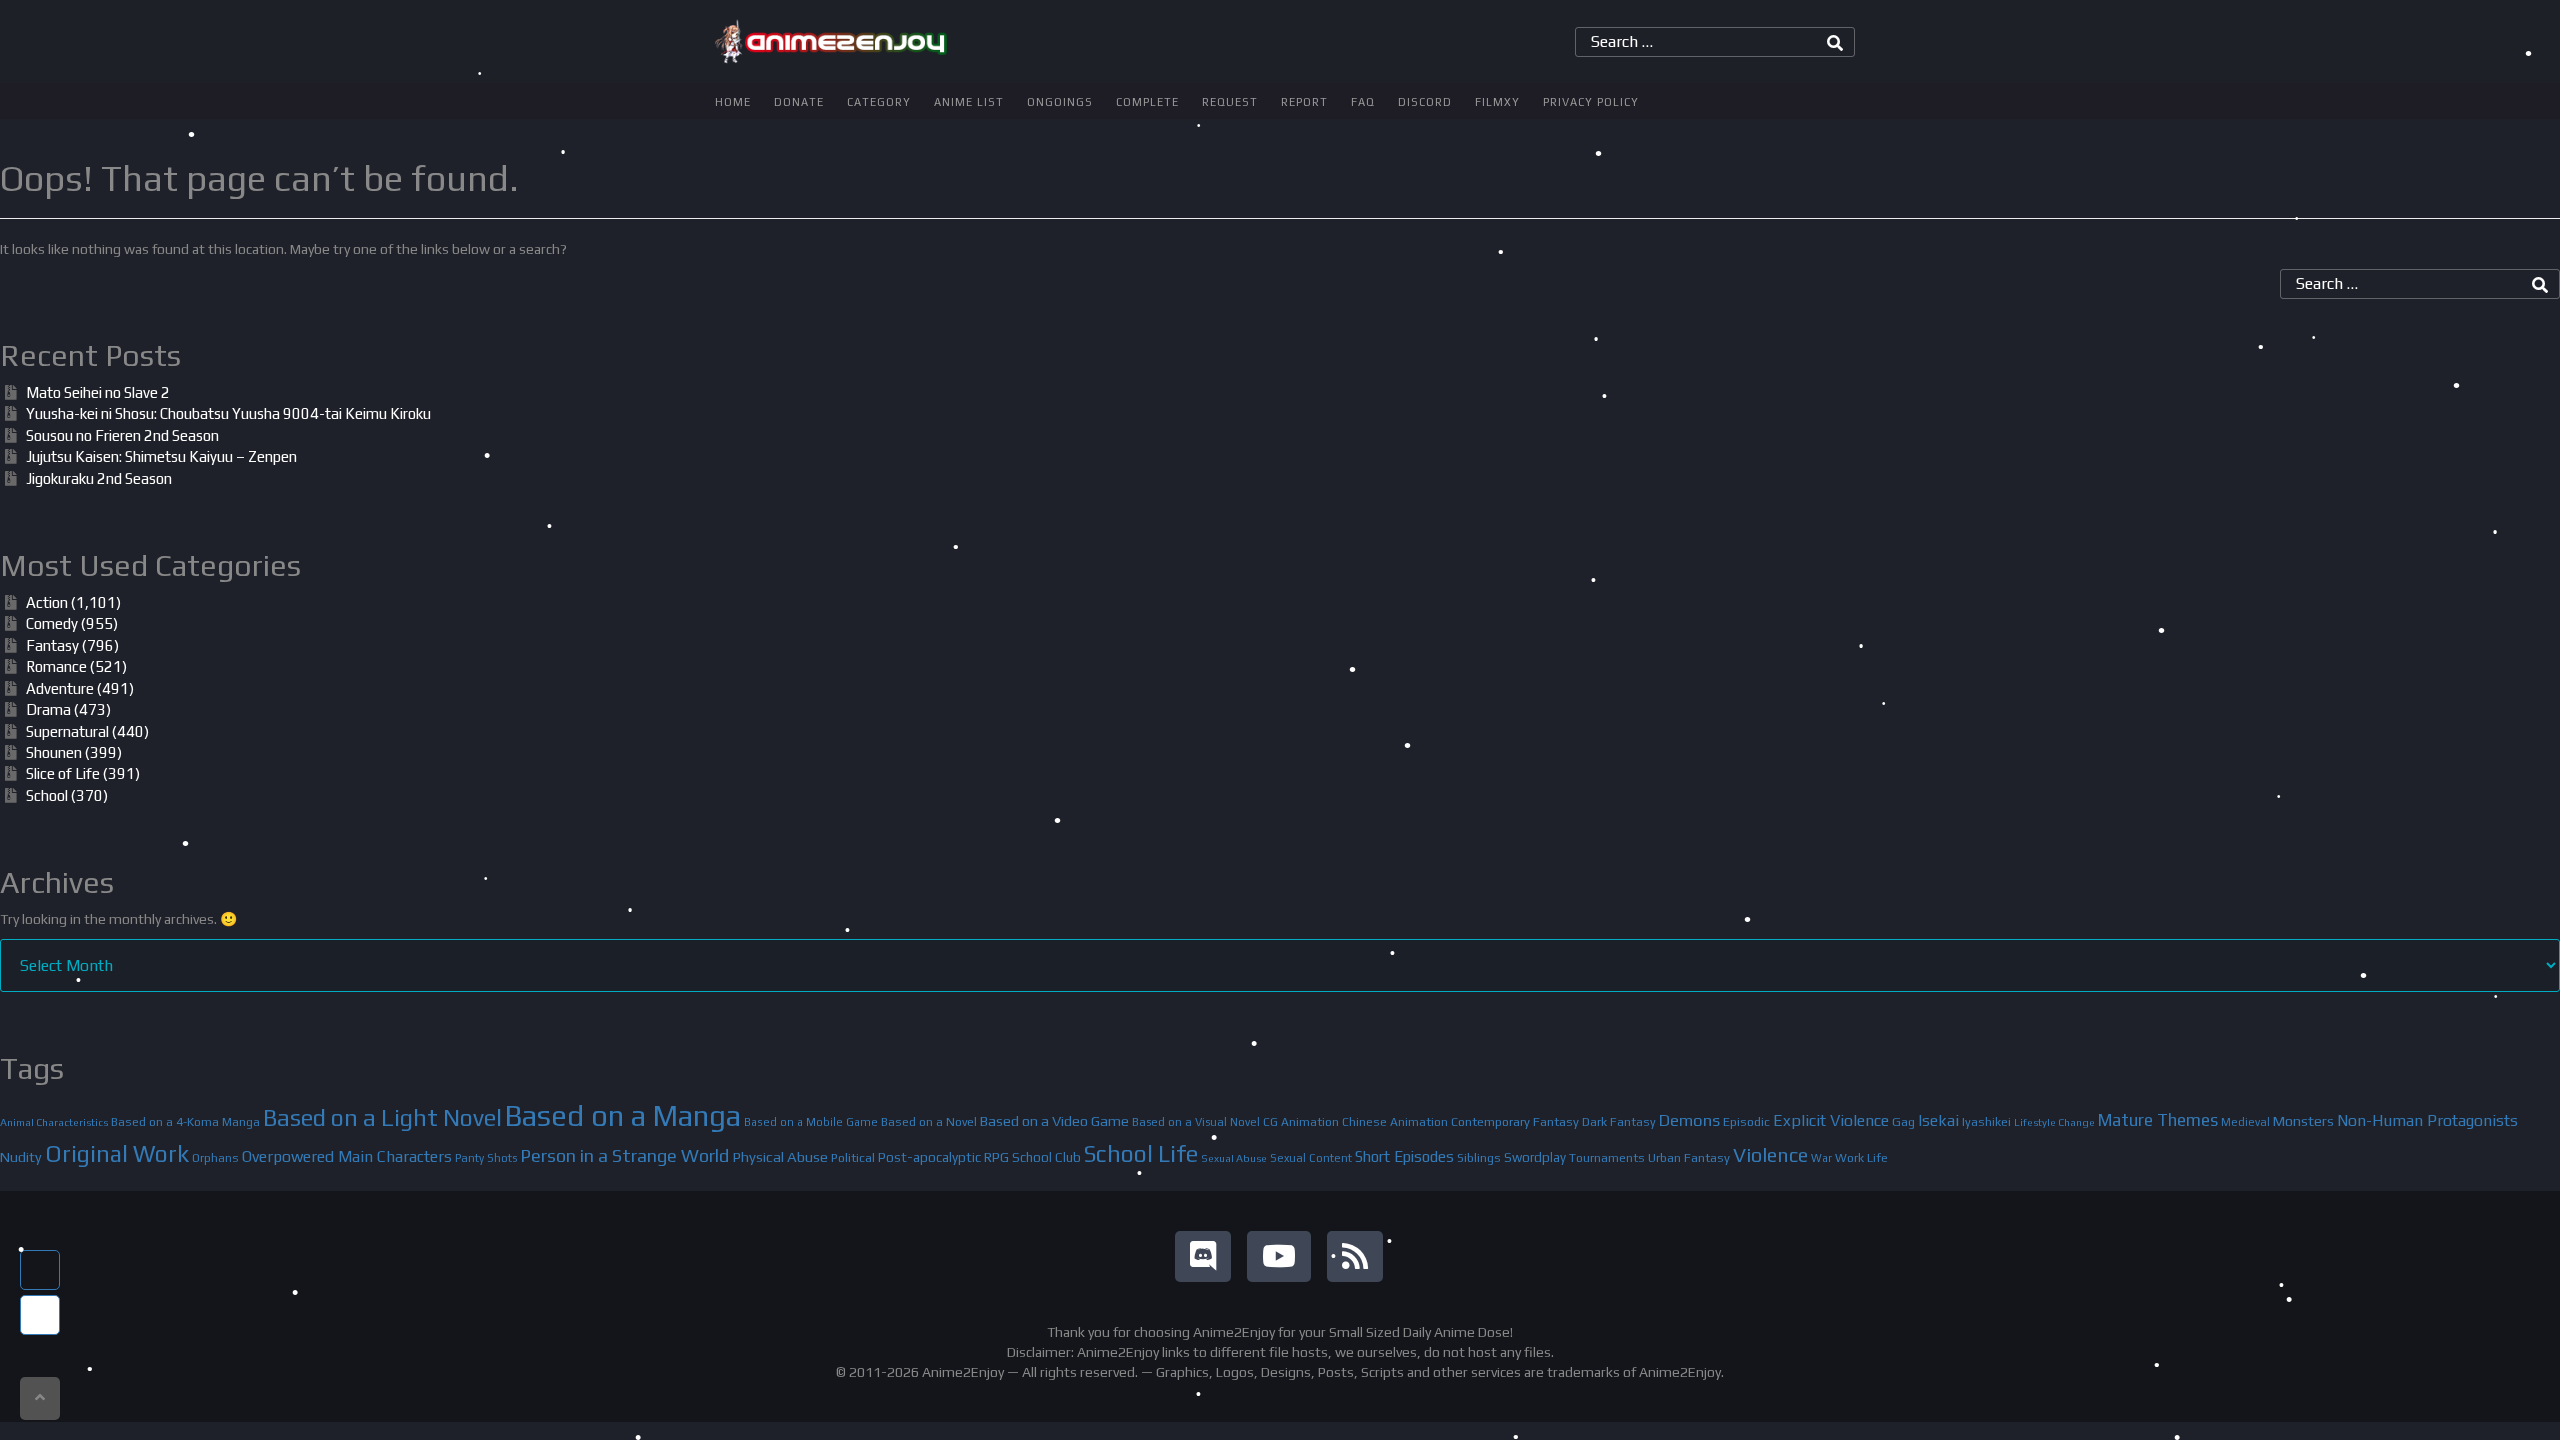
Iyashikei (1986, 1121)
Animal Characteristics (54, 1122)
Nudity (21, 1157)
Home (733, 102)
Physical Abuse (780, 1156)
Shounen (54, 752)
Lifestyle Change (2054, 1122)
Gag (1903, 1121)
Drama (48, 709)
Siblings (1479, 1157)
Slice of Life (63, 773)
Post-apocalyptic (929, 1157)
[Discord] (1203, 1256)
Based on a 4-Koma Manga (185, 1122)
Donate (799, 102)
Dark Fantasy (1619, 1122)
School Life (1141, 1153)
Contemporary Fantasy (1515, 1121)
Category (879, 102)
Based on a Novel (929, 1122)
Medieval (2245, 1122)
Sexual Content (1311, 1157)
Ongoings (1060, 102)
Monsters (2303, 1120)
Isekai (1938, 1120)
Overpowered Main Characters (347, 1156)
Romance (56, 666)
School (47, 795)
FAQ (1363, 102)
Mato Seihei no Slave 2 (98, 392)
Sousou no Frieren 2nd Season (122, 435)
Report (1304, 102)
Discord (1425, 102)
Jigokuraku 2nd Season (99, 478)
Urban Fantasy (1689, 1157)
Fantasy (52, 645)
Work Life (1861, 1158)
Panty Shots (486, 1157)
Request (1230, 102)
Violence (1770, 1154)
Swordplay (1535, 1157)
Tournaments (1607, 1157)
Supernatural (67, 731)
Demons (1689, 1120)
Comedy (52, 623)
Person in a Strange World (624, 1155)
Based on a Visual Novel (1196, 1121)
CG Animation (1301, 1122)
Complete (1147, 102)
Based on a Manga (623, 1115)
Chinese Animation (1395, 1122)
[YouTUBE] (1279, 1256)
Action (47, 602)
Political (853, 1157)
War (1821, 1158)
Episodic (1746, 1121)
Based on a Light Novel (382, 1117)
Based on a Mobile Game (811, 1122)
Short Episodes (1404, 1156)
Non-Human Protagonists (2427, 1120)
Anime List (969, 102)
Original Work (117, 1153)
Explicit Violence (1831, 1120)
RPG (996, 1157)
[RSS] (1355, 1256)
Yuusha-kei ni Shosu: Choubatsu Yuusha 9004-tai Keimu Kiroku (228, 413)
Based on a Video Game (1054, 1121)
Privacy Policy (1591, 102)
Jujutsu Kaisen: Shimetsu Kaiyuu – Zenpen (161, 456)
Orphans (215, 1158)
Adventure (60, 688)
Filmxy (1497, 102)
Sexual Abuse (1234, 1158)
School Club (1046, 1157)
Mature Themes (2158, 1120)
